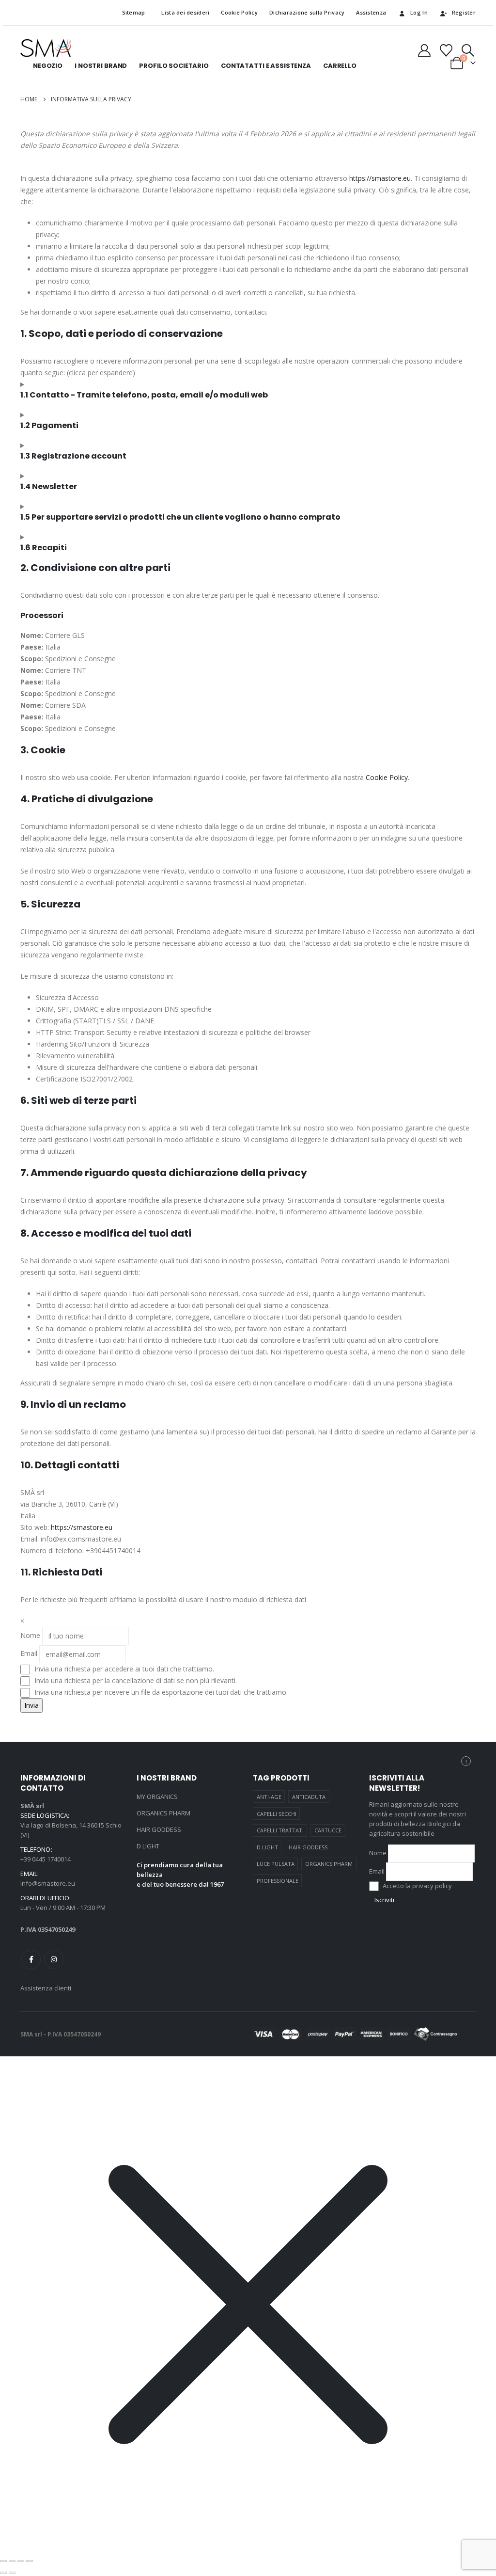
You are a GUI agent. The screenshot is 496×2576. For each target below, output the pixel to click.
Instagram (54, 1959)
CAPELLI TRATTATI (280, 1830)
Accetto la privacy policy (417, 1886)
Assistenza (371, 12)
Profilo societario (174, 66)
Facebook (31, 1959)
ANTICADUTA (309, 1797)
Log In (419, 12)
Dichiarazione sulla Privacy (307, 12)
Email (29, 1653)
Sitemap (134, 12)
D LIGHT (148, 1846)
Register (464, 12)
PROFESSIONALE (278, 1881)
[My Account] (424, 50)
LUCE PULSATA (276, 1864)
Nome (30, 1635)
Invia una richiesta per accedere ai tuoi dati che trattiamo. (123, 1669)
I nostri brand (101, 66)
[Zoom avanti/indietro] (3, 2561)
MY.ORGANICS (157, 1797)
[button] (468, 50)
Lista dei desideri (183, 12)
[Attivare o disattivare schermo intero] (12, 2561)
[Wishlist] (446, 50)
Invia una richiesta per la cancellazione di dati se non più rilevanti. (135, 1680)
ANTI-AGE (269, 1797)
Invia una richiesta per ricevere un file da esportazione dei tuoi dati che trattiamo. (160, 1692)
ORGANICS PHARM (163, 1813)
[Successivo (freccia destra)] (12, 2573)
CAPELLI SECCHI (277, 1814)
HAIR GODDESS (159, 1829)
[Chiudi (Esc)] (30, 2561)
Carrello (340, 66)
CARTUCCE (328, 1830)
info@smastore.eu (48, 1883)
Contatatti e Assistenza (266, 66)
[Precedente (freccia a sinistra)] (3, 2573)
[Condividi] (21, 2561)
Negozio (48, 66)
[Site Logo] (46, 48)
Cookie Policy (239, 12)
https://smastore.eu (380, 178)
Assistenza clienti (46, 1988)
